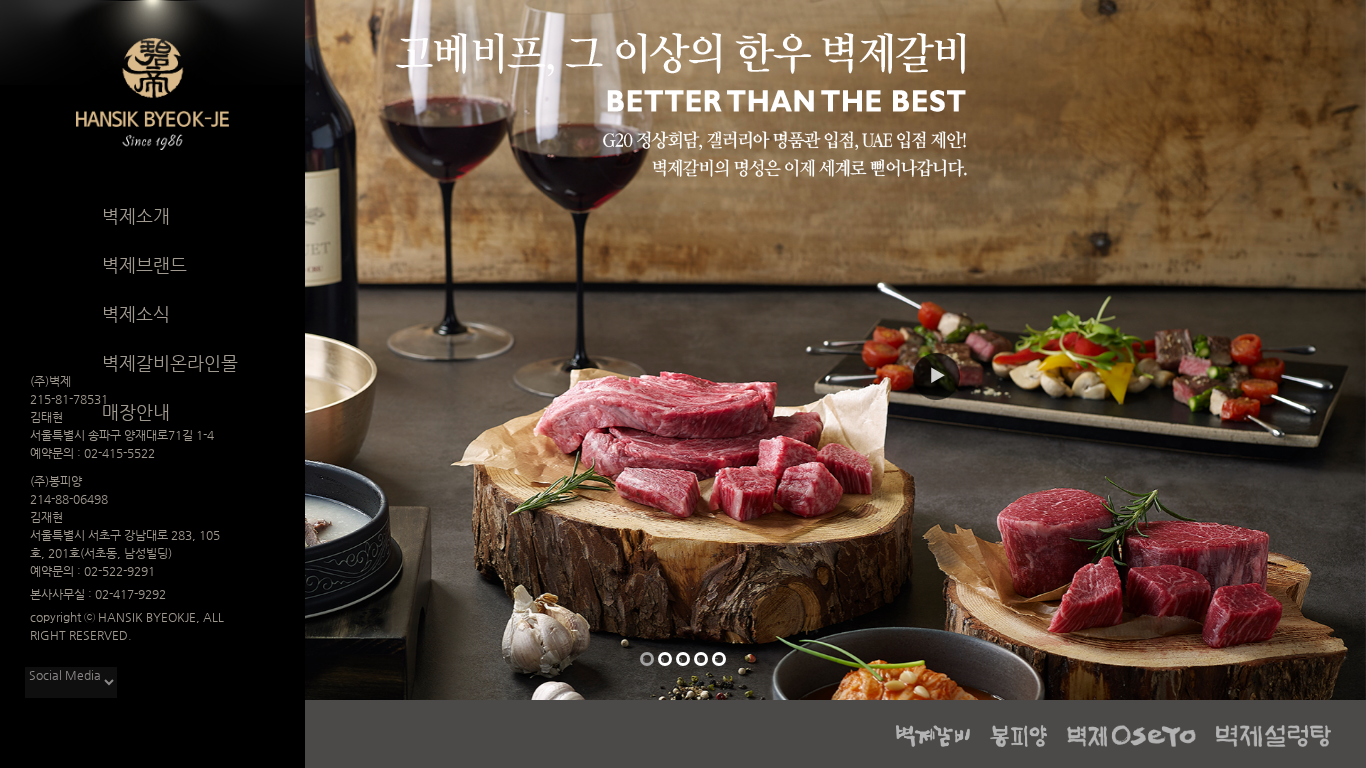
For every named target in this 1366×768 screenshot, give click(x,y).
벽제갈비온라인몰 (170, 362)
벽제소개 (136, 215)
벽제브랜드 (144, 264)
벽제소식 (136, 313)
